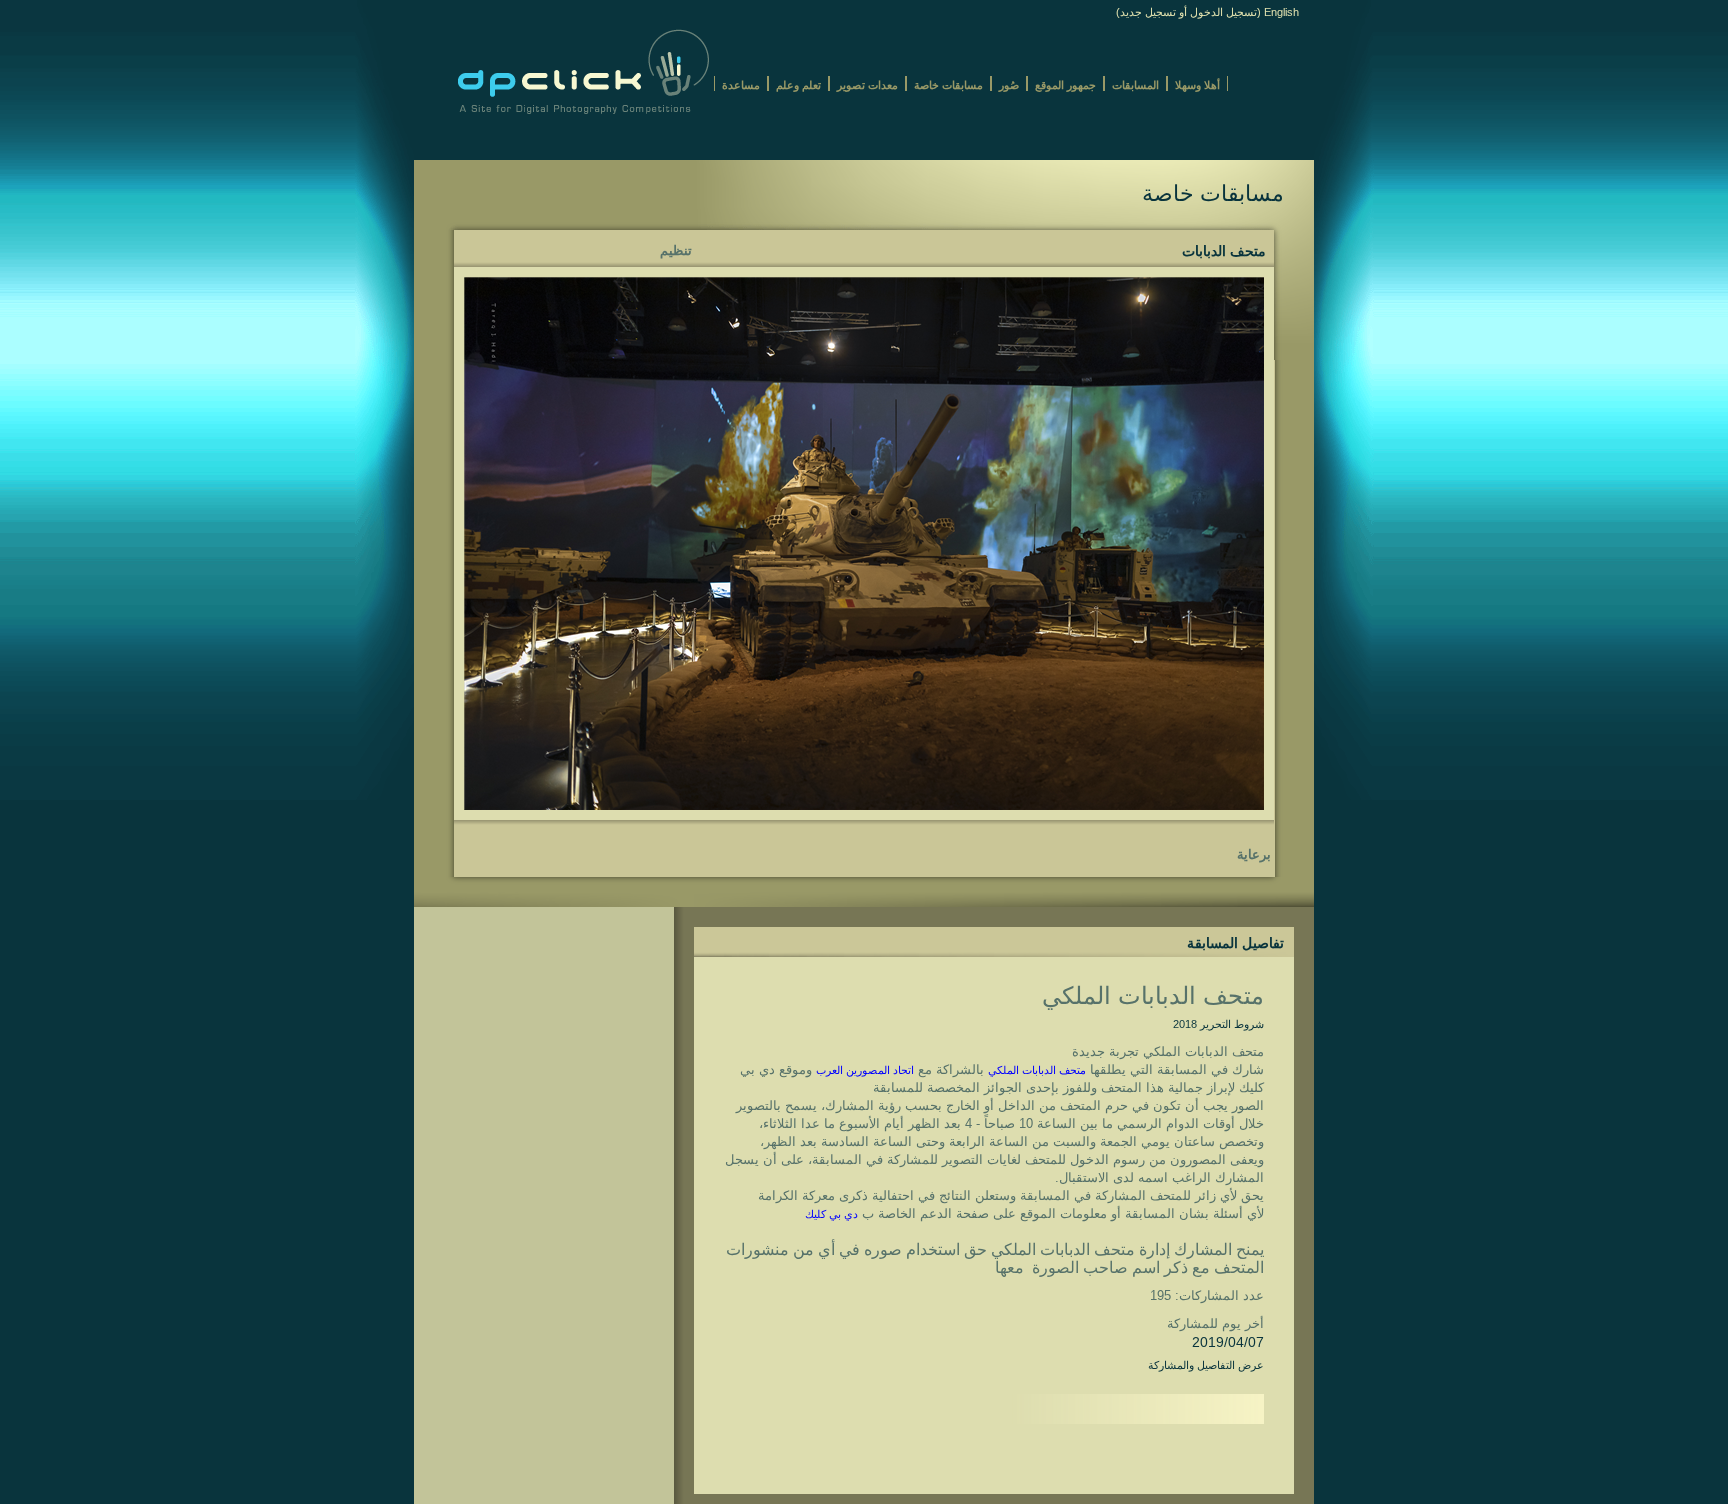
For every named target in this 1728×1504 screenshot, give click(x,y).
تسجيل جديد (1148, 12)
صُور (1009, 85)
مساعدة (741, 85)
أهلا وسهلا (1197, 85)
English (1281, 12)
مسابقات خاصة (948, 85)
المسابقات (1135, 85)
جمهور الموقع (1065, 85)
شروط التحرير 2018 (1218, 1024)
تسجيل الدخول (1223, 12)
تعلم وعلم (798, 85)
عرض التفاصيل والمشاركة (1206, 1365)
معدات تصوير (867, 85)
